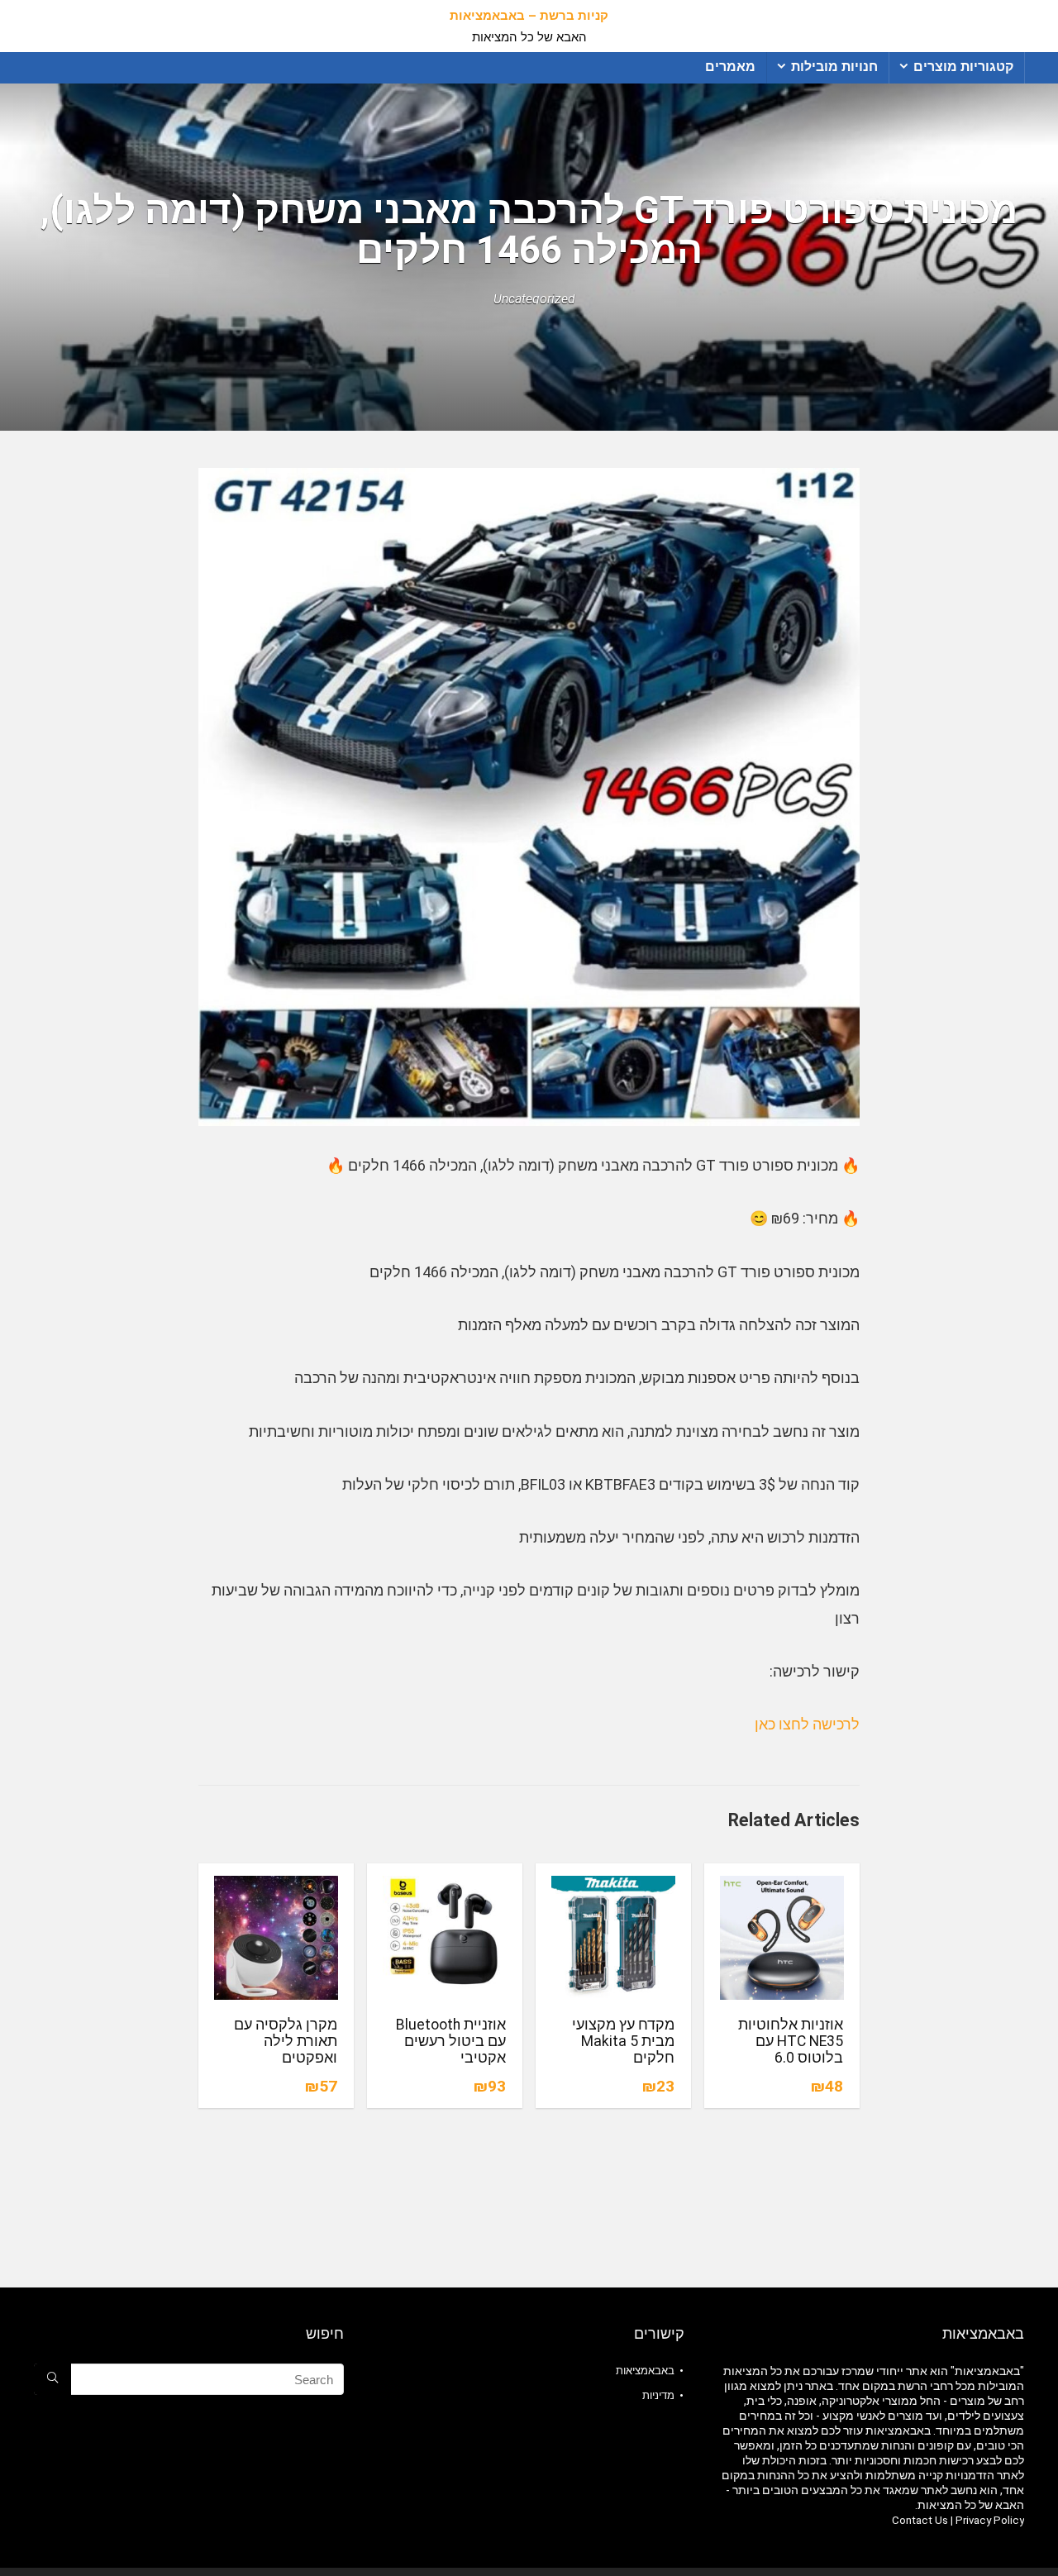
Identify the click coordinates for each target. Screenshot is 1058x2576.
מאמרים (730, 67)
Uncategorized (534, 299)
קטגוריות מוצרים (963, 67)
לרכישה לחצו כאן (807, 1724)
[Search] (52, 2379)
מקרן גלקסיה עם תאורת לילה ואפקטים (286, 2041)
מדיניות (658, 2395)
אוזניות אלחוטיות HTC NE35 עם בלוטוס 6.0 (791, 2041)
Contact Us (920, 2520)
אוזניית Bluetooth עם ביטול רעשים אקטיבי (451, 2041)
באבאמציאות (645, 2371)
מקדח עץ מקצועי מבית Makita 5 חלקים (623, 2041)
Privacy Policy (990, 2520)
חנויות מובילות (834, 67)
